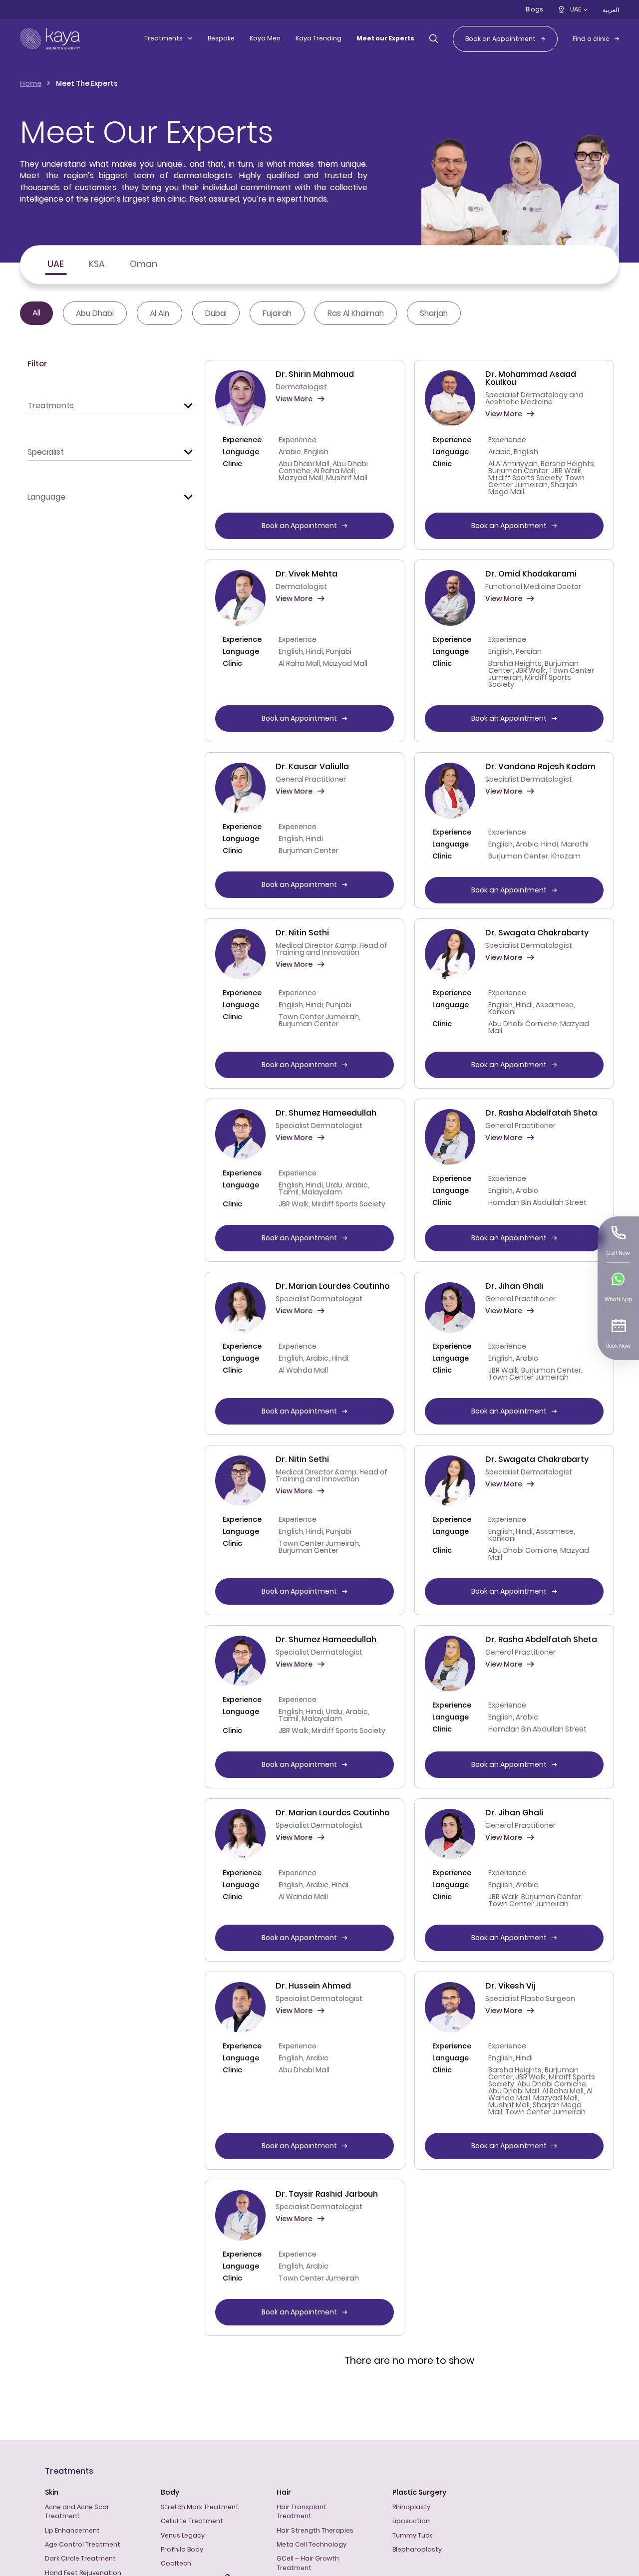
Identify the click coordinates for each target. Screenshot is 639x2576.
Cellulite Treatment (192, 2521)
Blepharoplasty (417, 2549)
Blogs (534, 9)
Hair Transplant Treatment (302, 2511)
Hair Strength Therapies (315, 2530)
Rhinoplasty (411, 2507)
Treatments (163, 38)
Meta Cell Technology (312, 2544)
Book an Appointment (500, 39)
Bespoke (221, 38)
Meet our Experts (385, 38)
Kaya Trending (319, 38)
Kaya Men (265, 38)
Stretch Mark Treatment (200, 2507)
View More (294, 399)
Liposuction (411, 2521)
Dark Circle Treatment (80, 2558)
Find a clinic (591, 39)
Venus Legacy (183, 2535)
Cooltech (176, 2563)
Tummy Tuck (412, 2535)
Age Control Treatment (83, 2544)
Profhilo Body (182, 2549)
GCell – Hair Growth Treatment (308, 2563)
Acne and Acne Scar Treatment (77, 2511)
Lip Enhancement (72, 2530)
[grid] (409, 1360)
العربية (611, 10)
